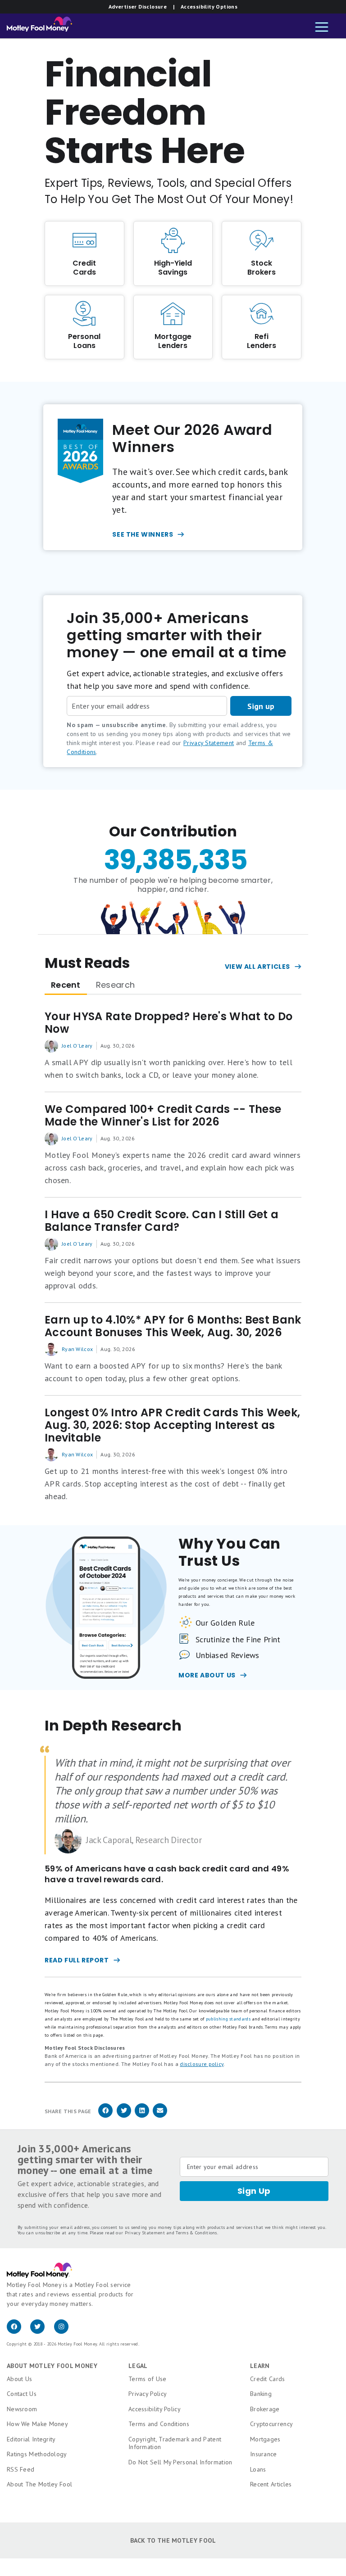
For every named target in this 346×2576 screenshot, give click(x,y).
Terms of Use (148, 2379)
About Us (19, 2379)
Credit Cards (268, 2379)
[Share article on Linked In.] (142, 2116)
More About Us (207, 1675)
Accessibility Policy (155, 2409)
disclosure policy (202, 2064)
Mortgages (265, 2439)
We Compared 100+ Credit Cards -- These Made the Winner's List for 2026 (163, 1116)
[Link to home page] (39, 26)
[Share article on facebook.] (105, 2116)
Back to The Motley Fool (173, 2540)
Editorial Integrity (31, 2439)
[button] (322, 28)
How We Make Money (37, 2424)
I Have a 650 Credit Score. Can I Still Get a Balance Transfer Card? (162, 1221)
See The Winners (143, 534)
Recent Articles (271, 2484)
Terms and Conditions (159, 2424)
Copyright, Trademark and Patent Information (175, 2443)
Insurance (264, 2454)
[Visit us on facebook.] (18, 2332)
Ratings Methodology (37, 2454)
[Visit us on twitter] (42, 2332)
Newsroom (22, 2409)
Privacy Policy (148, 2394)
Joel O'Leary (77, 1046)
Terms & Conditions (196, 2233)
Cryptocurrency (271, 2424)
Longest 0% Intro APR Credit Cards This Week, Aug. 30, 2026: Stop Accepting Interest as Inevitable (172, 1425)
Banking (261, 2394)
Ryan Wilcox (77, 1349)
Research (115, 985)
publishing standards (228, 2019)
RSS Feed (20, 2469)
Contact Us (22, 2394)
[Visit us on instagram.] (65, 2332)
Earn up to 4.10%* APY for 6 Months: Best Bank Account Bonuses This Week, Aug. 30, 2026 (173, 1326)
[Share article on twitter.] (124, 2116)
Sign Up (254, 2191)
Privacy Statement (209, 743)
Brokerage (265, 2409)
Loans (258, 2469)
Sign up (261, 706)
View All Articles (257, 967)
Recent (66, 985)
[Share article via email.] (160, 2116)
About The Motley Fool (39, 2484)
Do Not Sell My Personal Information (180, 2462)
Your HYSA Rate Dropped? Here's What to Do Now (168, 1023)
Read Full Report (77, 1960)
